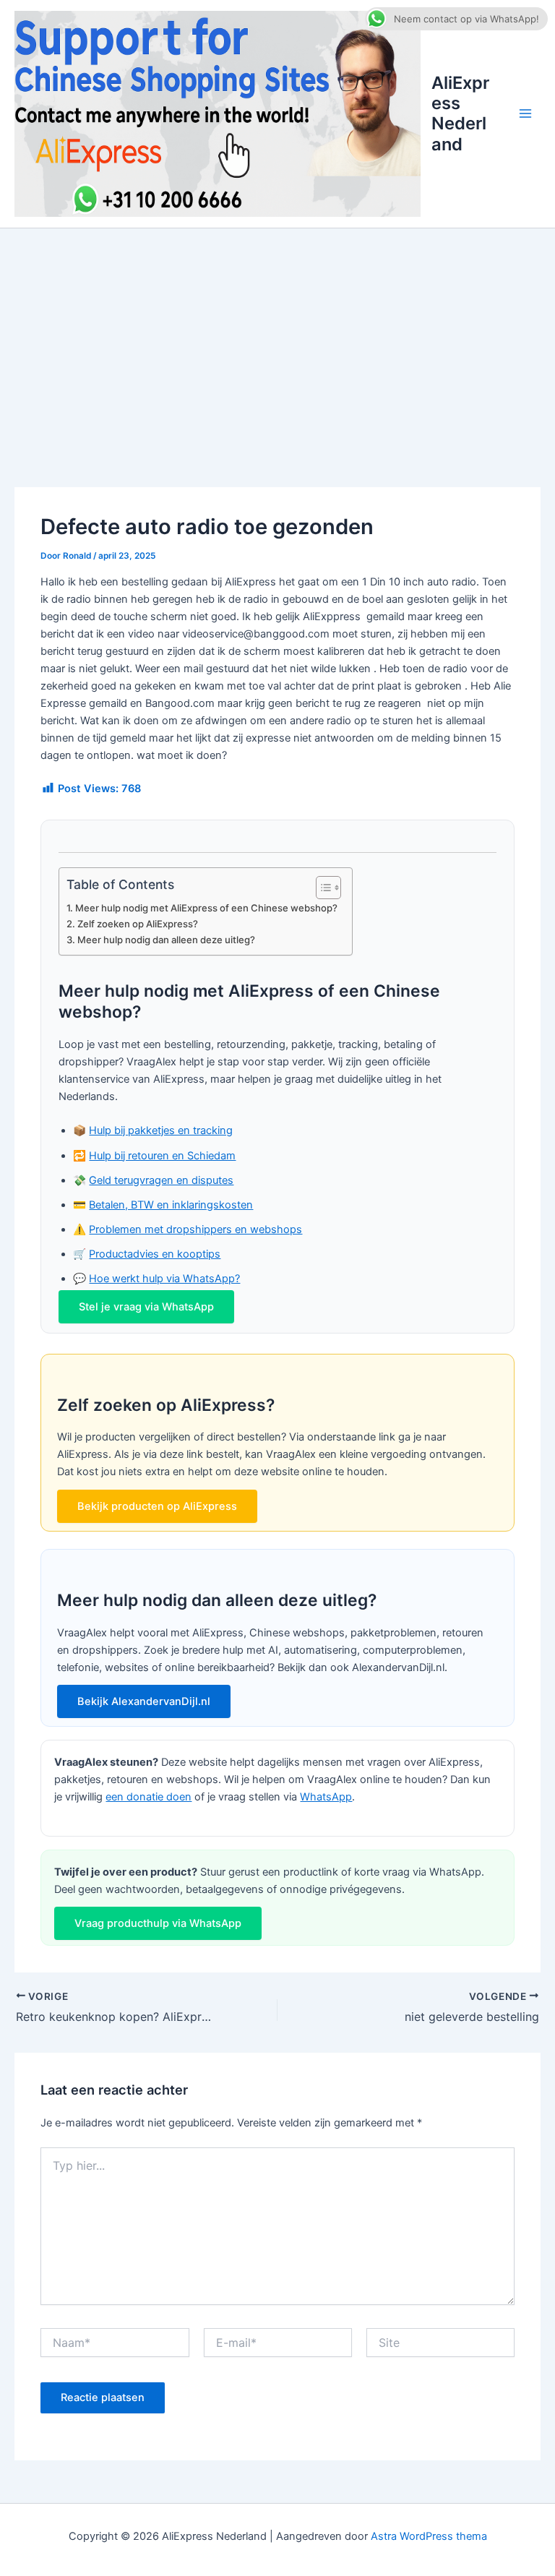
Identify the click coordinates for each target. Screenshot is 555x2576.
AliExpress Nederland (460, 113)
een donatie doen (149, 1797)
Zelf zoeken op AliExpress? (138, 924)
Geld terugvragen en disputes (161, 1180)
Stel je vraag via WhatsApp (146, 1307)
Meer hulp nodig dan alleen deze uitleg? (166, 940)
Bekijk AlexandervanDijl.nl (144, 1701)
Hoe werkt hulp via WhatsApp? (164, 1279)
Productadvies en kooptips (155, 1254)
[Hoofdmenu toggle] (525, 114)
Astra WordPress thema (429, 2536)
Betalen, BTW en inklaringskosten (171, 1205)
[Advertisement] (277, 337)
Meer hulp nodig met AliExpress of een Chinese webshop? (206, 908)
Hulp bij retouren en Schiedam (162, 1156)
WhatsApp (326, 1797)
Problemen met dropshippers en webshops (195, 1229)
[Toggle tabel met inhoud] (321, 888)
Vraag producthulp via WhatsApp (158, 1923)
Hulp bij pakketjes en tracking (161, 1130)
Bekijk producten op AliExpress (157, 1506)
